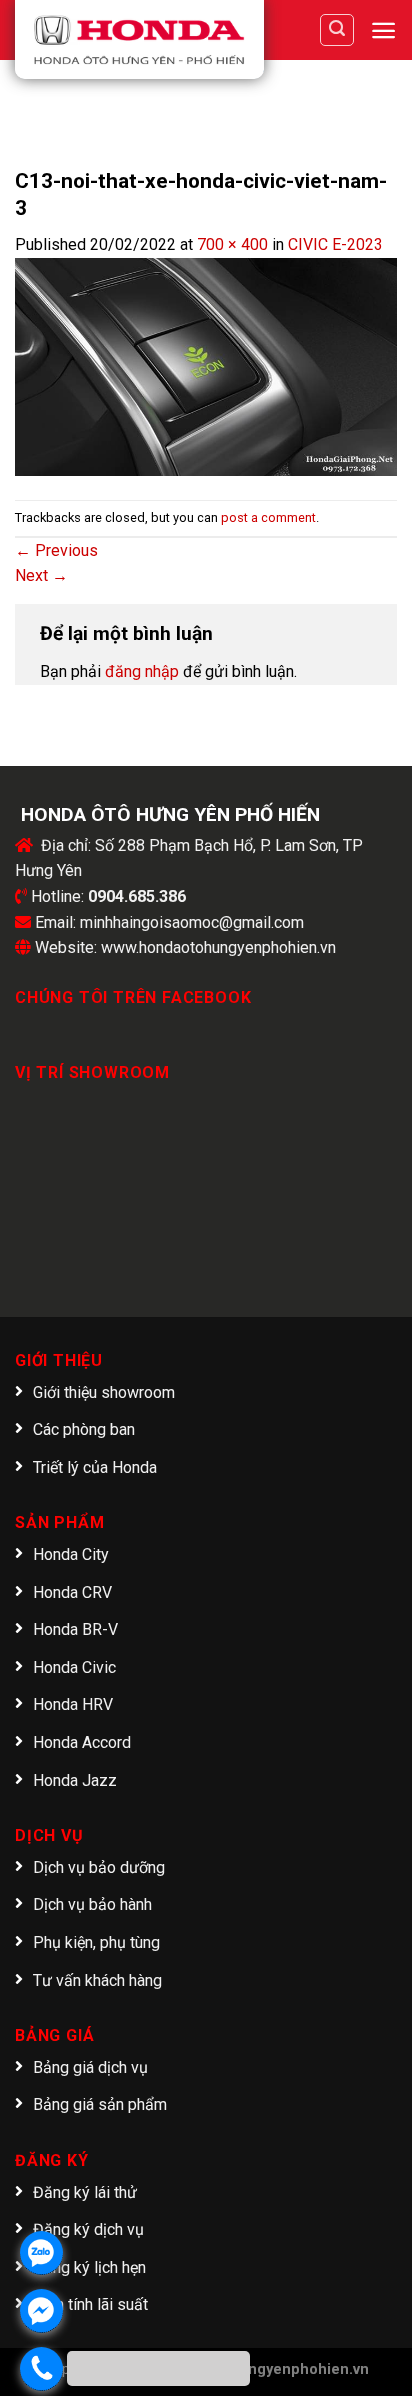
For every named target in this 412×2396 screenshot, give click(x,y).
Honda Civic (74, 1667)
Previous (56, 550)
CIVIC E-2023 (335, 244)
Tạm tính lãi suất (90, 2304)
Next (41, 575)
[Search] (337, 30)
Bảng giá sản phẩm (100, 2104)
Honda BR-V (75, 1629)
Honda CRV (72, 1592)
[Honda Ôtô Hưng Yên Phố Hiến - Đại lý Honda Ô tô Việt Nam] (139, 39)
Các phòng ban (84, 1429)
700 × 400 (232, 244)
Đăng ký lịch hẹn (89, 2267)
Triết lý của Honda (95, 1467)
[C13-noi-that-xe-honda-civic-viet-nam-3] (206, 365)
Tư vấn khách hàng (97, 1980)
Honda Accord (82, 1742)
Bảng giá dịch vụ (90, 2067)
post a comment (268, 517)
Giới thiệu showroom (104, 1392)
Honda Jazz (75, 1780)
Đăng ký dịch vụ (88, 2229)
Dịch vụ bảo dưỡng (99, 1867)
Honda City (71, 1554)
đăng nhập (142, 671)
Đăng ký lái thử (85, 2192)
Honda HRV (73, 1704)
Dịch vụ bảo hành (92, 1904)
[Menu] (383, 30)
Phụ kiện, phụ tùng (96, 1942)
